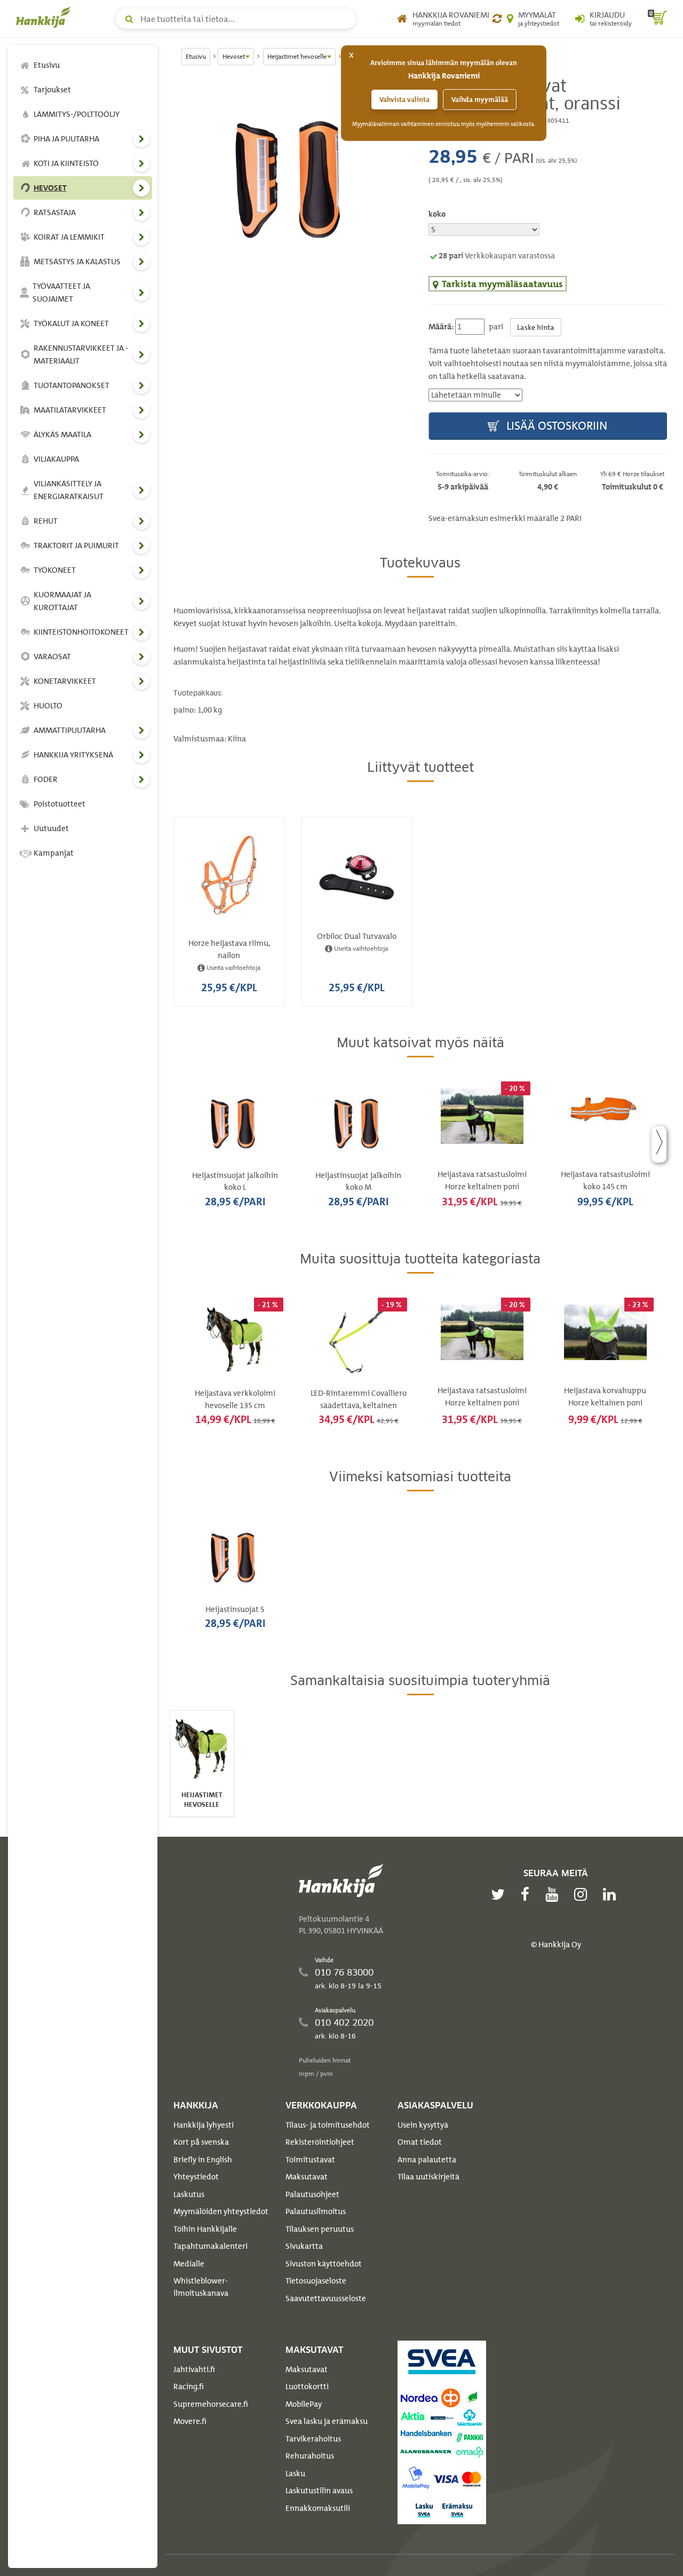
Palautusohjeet (312, 2194)
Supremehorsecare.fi (211, 2404)
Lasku (295, 2474)
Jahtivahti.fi (194, 2369)
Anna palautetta (427, 2160)
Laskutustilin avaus (319, 2491)
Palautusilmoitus (316, 2211)
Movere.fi (190, 2421)
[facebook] (528, 1894)
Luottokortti (307, 2387)
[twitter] (501, 1894)
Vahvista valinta (404, 100)
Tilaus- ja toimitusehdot (328, 2125)
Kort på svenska (201, 2142)
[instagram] (583, 1894)
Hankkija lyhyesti (204, 2125)
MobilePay (304, 2404)
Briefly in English (203, 2160)
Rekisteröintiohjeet (320, 2142)
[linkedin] (612, 1894)
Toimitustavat (310, 2160)
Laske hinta (536, 327)
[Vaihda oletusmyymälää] (497, 19)
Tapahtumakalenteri (211, 2246)
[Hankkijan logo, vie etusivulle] (45, 17)
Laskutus (189, 2194)
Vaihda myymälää (480, 100)
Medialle (189, 2264)
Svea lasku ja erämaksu (327, 2421)
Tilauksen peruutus (320, 2229)
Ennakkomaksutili (318, 2508)
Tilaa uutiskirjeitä (428, 2177)
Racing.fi (189, 2387)
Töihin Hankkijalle (205, 2229)
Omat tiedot (420, 2142)
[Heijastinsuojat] (293, 177)
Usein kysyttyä (423, 2125)
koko (437, 214)
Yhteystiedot (196, 2177)
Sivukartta (304, 2246)
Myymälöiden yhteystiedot (221, 2211)
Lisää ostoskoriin (555, 426)
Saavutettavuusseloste (326, 2298)
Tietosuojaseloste (316, 2281)
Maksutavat (307, 2177)
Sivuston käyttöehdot (324, 2264)
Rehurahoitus (310, 2456)
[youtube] (554, 1894)
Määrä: (441, 327)
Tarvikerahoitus (313, 2439)
